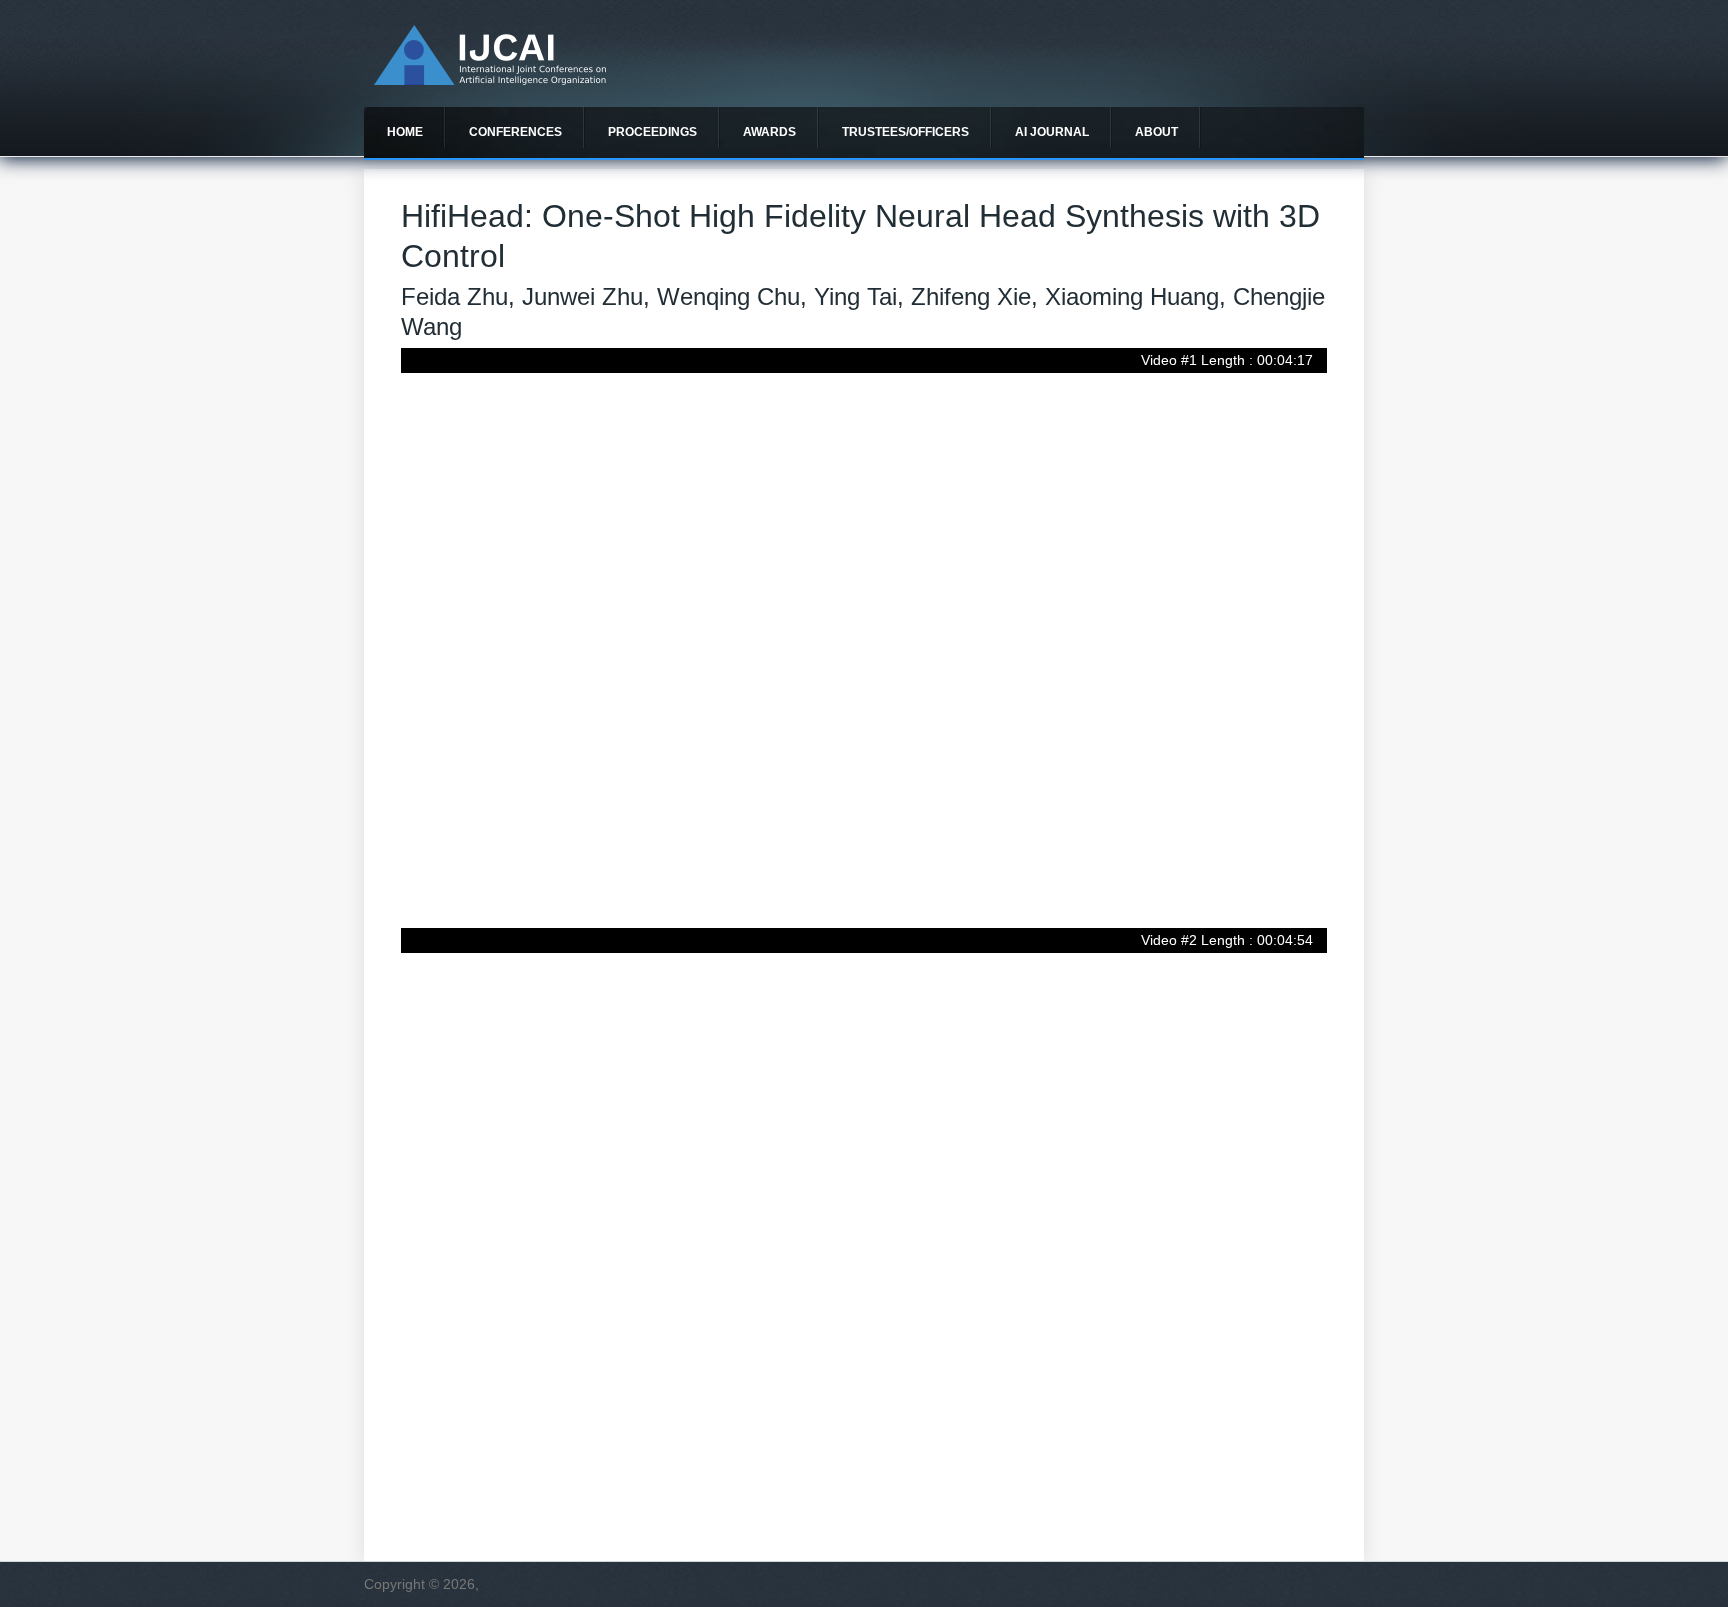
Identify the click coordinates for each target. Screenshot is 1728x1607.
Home (405, 132)
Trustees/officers (905, 132)
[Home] (490, 80)
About (1156, 132)
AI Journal (1052, 132)
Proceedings (652, 132)
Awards (769, 132)
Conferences (515, 132)
